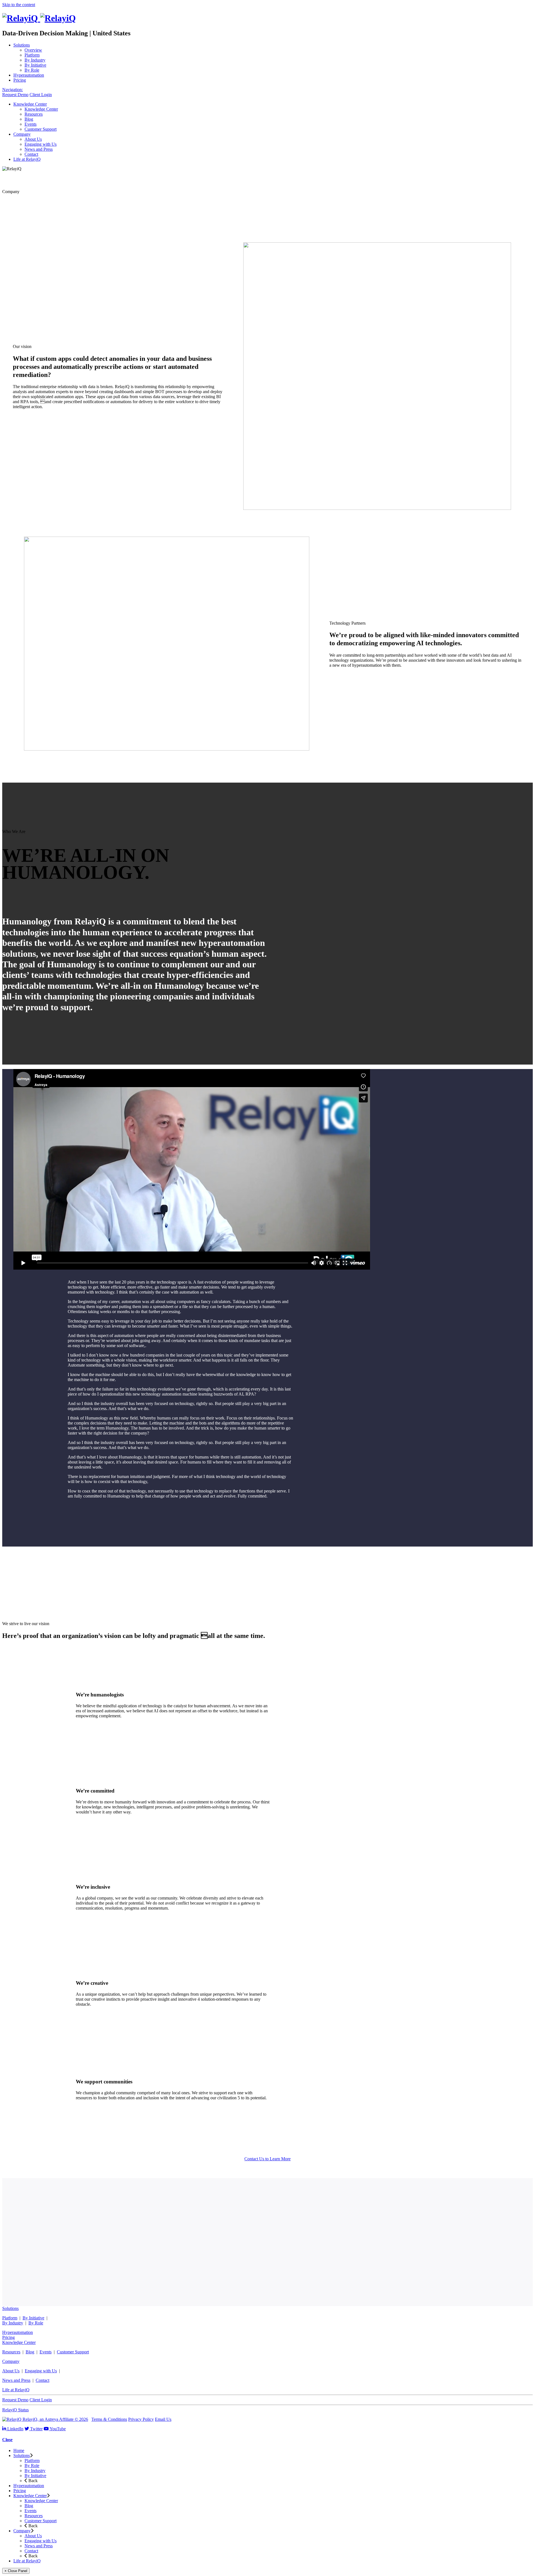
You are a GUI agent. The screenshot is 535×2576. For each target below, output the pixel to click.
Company (11, 2361)
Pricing (8, 2337)
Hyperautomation (18, 2332)
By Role (36, 2323)
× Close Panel (16, 2571)
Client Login (41, 95)
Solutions (10, 2308)
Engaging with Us (41, 2371)
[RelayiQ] (39, 18)
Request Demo (15, 95)
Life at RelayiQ (16, 2390)
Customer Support (73, 2352)
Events (46, 2352)
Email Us (163, 2419)
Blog (30, 2352)
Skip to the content (19, 5)
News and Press (16, 2380)
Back (32, 2481)
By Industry (13, 2323)
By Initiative (33, 2318)
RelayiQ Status (15, 2410)
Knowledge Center (19, 2342)
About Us (11, 2371)
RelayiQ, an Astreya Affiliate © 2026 (55, 2419)
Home (19, 2450)
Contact (42, 2380)
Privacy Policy (141, 2419)
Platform (10, 2318)
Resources (11, 2352)
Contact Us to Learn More (267, 2159)
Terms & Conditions (109, 2419)
